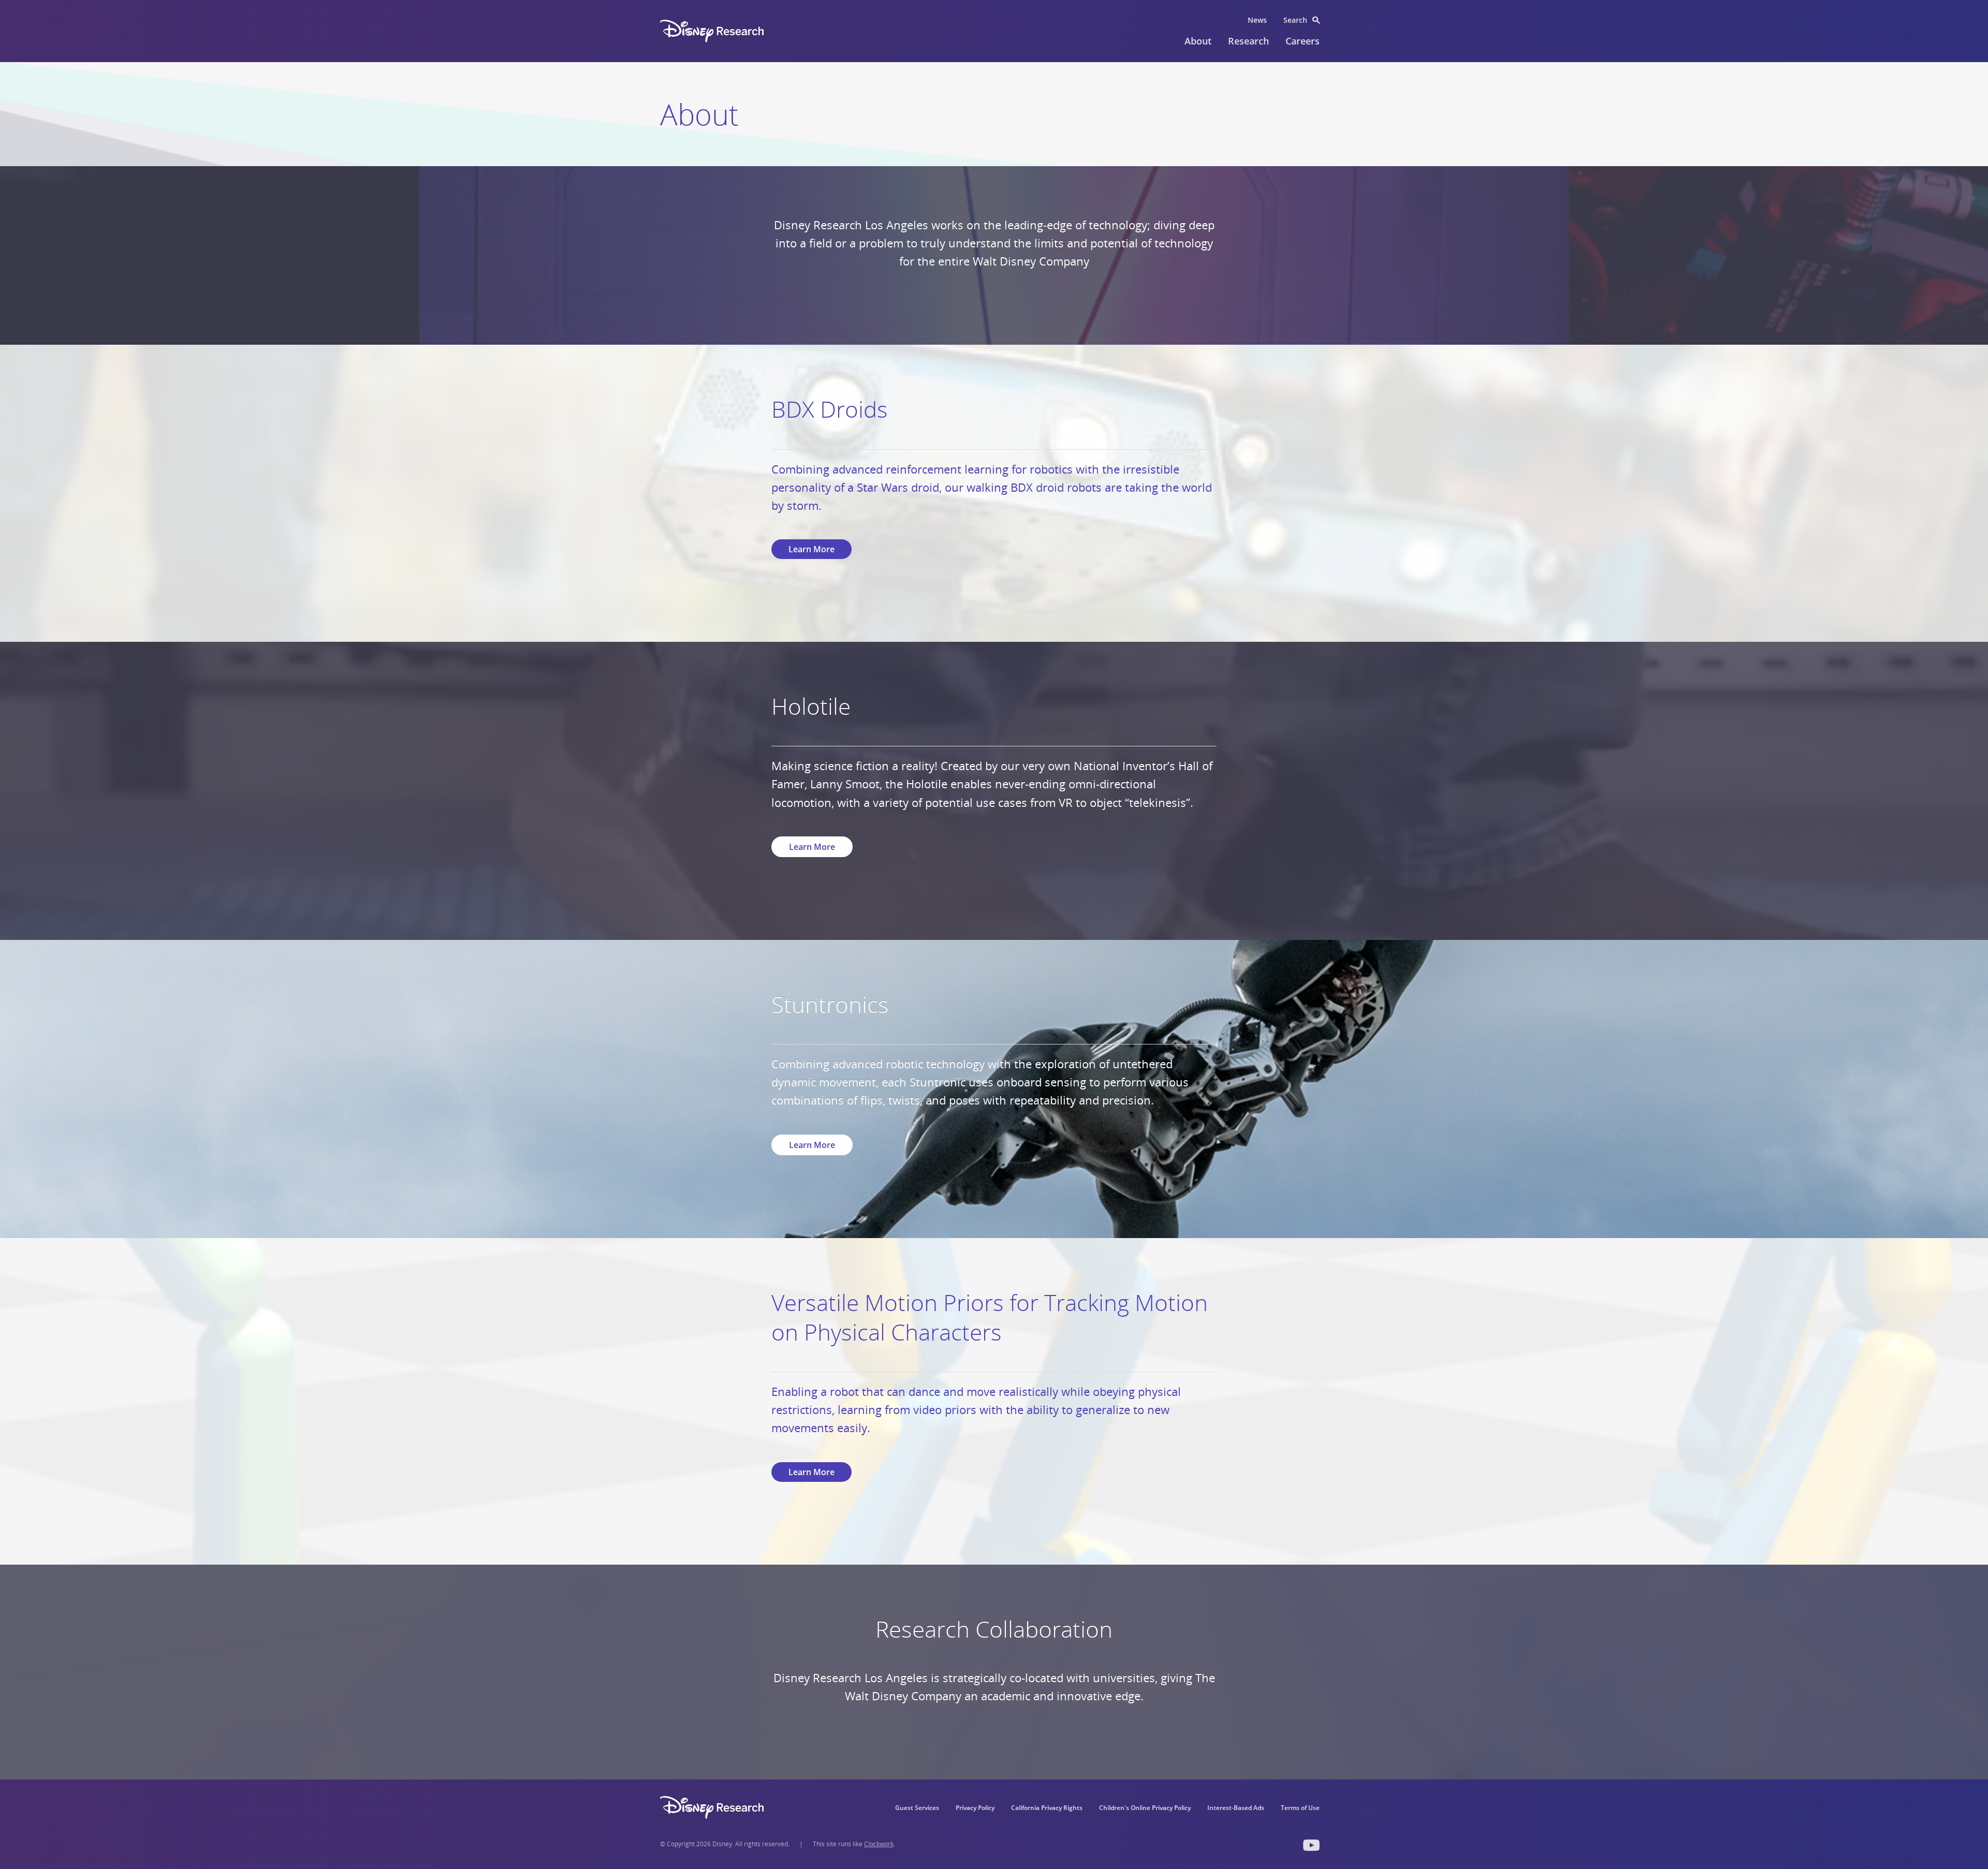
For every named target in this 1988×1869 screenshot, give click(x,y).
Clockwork (879, 1844)
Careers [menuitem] (1303, 41)
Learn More (812, 549)
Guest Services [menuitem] (917, 1808)
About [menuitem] (1198, 41)
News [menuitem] (1257, 20)
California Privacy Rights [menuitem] (1047, 1808)
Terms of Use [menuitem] (1300, 1808)
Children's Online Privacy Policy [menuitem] (1145, 1808)
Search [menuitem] (1295, 20)
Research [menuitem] (1248, 41)
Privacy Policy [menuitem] (975, 1808)
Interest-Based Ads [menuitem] (1236, 1808)
